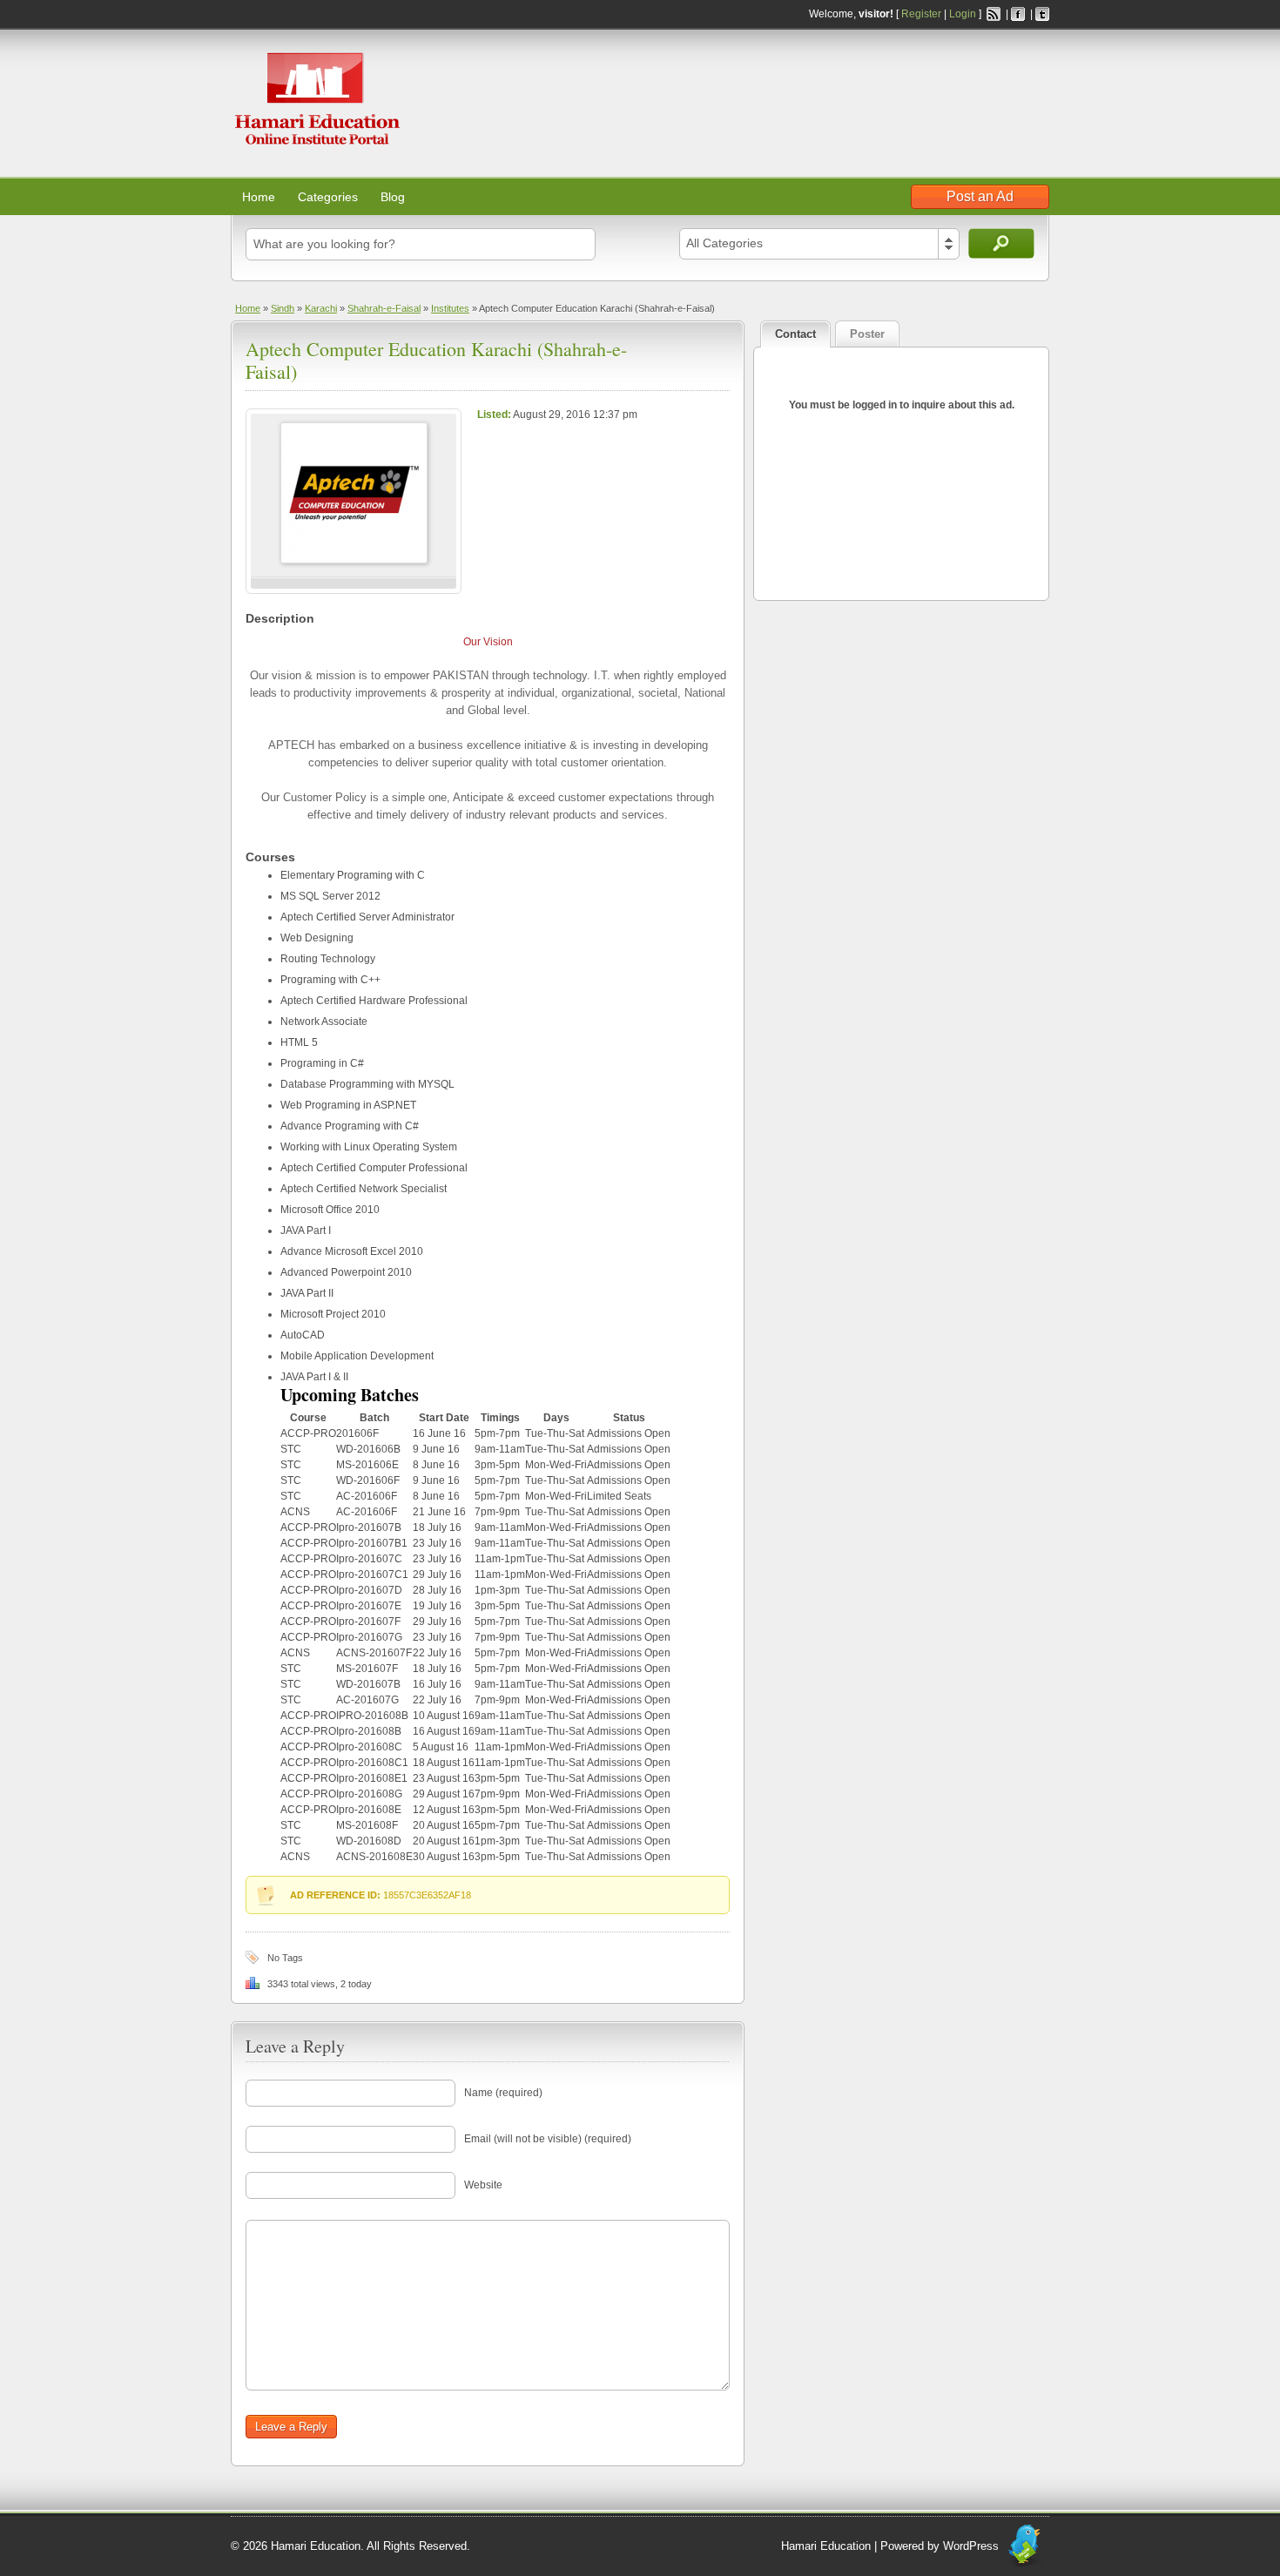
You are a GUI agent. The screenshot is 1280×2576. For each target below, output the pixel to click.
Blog (393, 197)
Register (921, 14)
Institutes (450, 308)
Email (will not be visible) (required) (548, 2139)
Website (483, 2185)
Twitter (1042, 14)
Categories (328, 197)
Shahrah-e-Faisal (384, 308)
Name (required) (503, 2093)
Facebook (1018, 14)
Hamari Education (826, 2546)
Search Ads (1001, 243)
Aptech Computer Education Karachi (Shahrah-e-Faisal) (436, 360)
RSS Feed (994, 14)
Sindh (283, 308)
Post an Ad (980, 196)
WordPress (971, 2546)
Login (963, 14)
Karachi (321, 308)
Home (259, 197)
